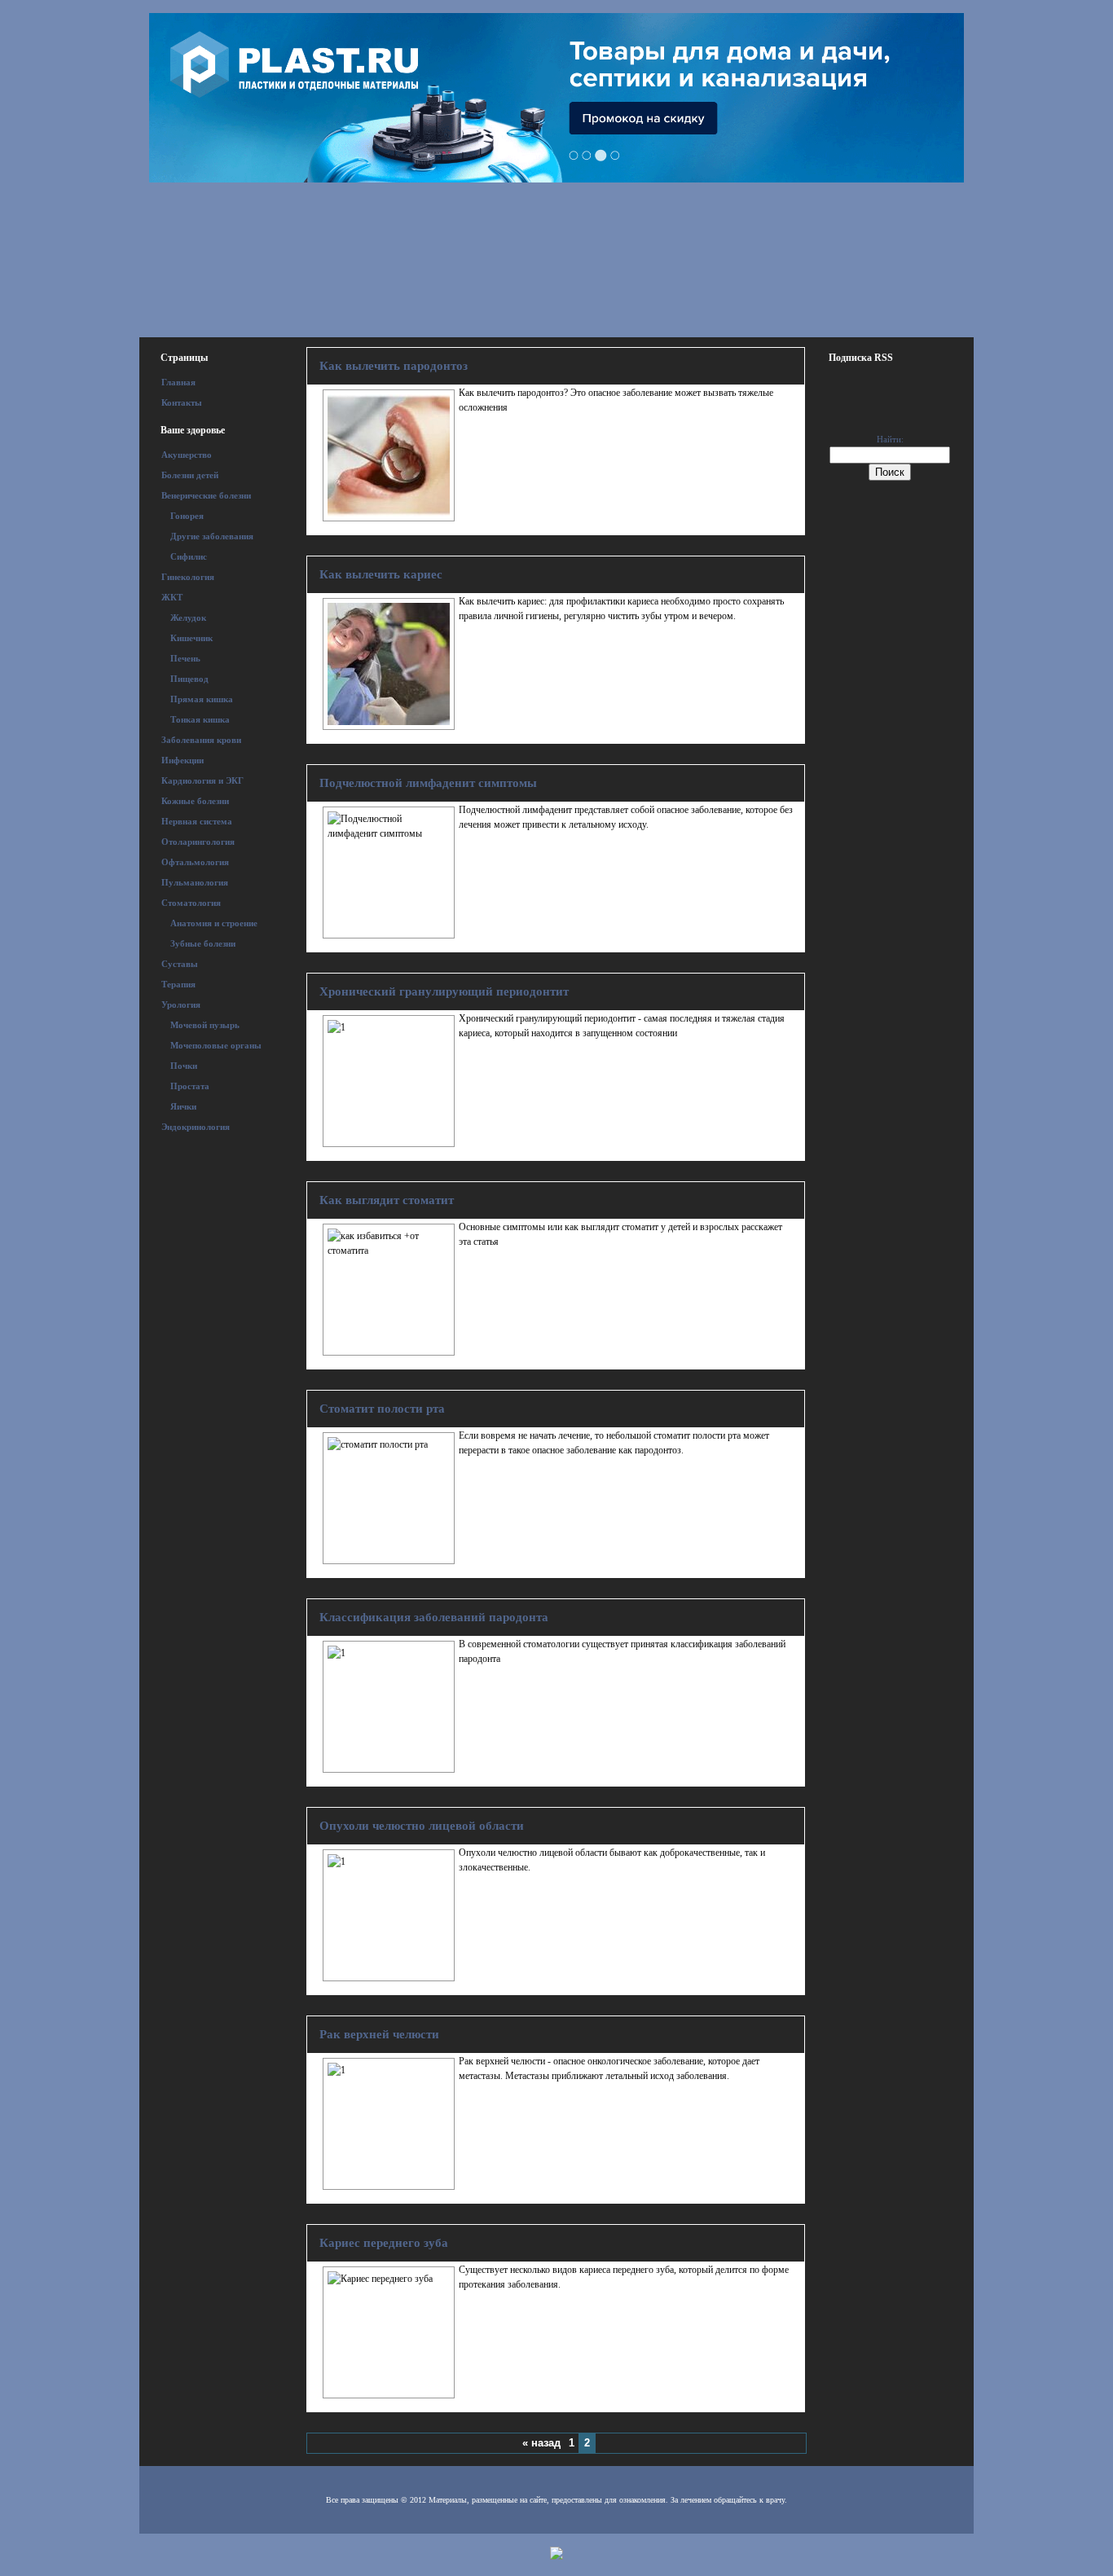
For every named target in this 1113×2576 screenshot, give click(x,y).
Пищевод (189, 679)
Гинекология (188, 577)
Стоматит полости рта (382, 1409)
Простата (190, 1086)
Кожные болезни (195, 801)
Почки (184, 1066)
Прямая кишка (202, 699)
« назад (541, 2443)
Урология (181, 1004)
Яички (183, 1106)
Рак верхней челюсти (379, 2034)
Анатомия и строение (214, 923)
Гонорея (187, 516)
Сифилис (189, 556)
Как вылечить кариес (381, 574)
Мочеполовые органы (216, 1045)
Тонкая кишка (200, 719)
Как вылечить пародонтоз (394, 366)
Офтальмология (195, 862)
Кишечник (191, 638)
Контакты (182, 402)
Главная (178, 382)
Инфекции (183, 760)
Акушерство (187, 455)
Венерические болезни (206, 495)
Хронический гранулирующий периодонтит (444, 991)
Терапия (178, 984)
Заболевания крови (201, 740)
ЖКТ (172, 597)
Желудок (188, 618)
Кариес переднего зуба (384, 2243)
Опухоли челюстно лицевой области (422, 1826)
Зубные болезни (203, 943)
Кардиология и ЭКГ (202, 780)
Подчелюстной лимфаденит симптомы (428, 783)
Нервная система (197, 821)
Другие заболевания (212, 536)
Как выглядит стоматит (387, 1200)
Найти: (890, 439)
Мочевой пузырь (205, 1025)
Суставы (180, 964)
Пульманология (195, 882)
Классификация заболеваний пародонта (434, 1617)
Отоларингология (198, 842)
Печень (185, 658)
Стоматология (191, 903)
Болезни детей (190, 475)
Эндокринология (196, 1127)
